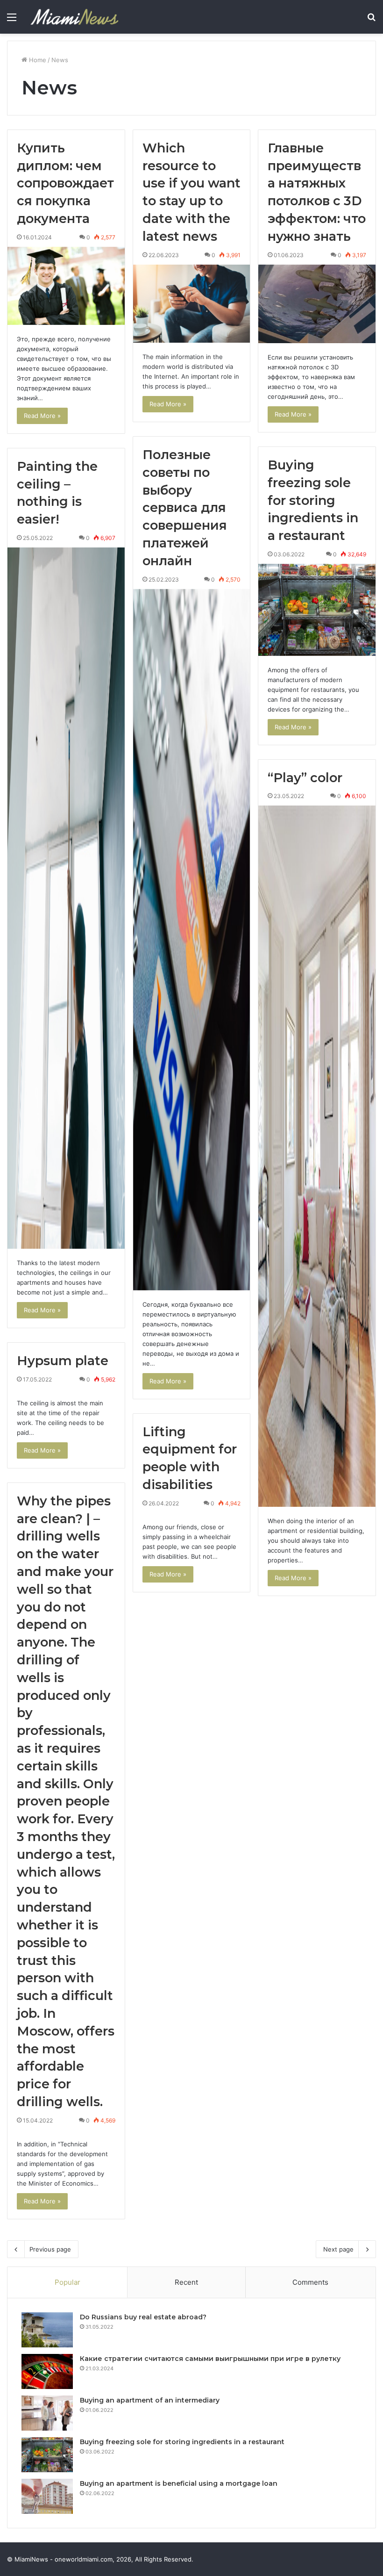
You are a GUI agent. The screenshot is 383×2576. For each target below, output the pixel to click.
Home (37, 60)
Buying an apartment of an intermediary (150, 2400)
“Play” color (305, 778)
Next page (338, 2249)
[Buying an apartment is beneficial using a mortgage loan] (47, 2496)
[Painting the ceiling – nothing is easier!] (66, 898)
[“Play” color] (317, 1156)
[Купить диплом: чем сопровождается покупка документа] (66, 286)
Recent (186, 2282)
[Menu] (12, 20)
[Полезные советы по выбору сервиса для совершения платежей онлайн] (192, 940)
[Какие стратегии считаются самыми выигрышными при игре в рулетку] (47, 2371)
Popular (67, 2282)
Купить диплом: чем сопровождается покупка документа (65, 183)
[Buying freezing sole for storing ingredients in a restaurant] (317, 610)
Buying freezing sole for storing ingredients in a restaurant (313, 500)
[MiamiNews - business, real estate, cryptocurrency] (74, 17)
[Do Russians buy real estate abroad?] (47, 2330)
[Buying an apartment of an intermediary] (47, 2413)
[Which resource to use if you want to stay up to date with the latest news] (192, 304)
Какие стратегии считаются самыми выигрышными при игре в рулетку (210, 2359)
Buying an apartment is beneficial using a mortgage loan (179, 2483)
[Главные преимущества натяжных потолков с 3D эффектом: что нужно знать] (317, 304)
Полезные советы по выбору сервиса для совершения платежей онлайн (185, 508)
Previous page (50, 2249)
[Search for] (371, 20)
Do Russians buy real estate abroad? (143, 2317)
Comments (310, 2282)
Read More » (42, 416)
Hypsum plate (63, 1361)
